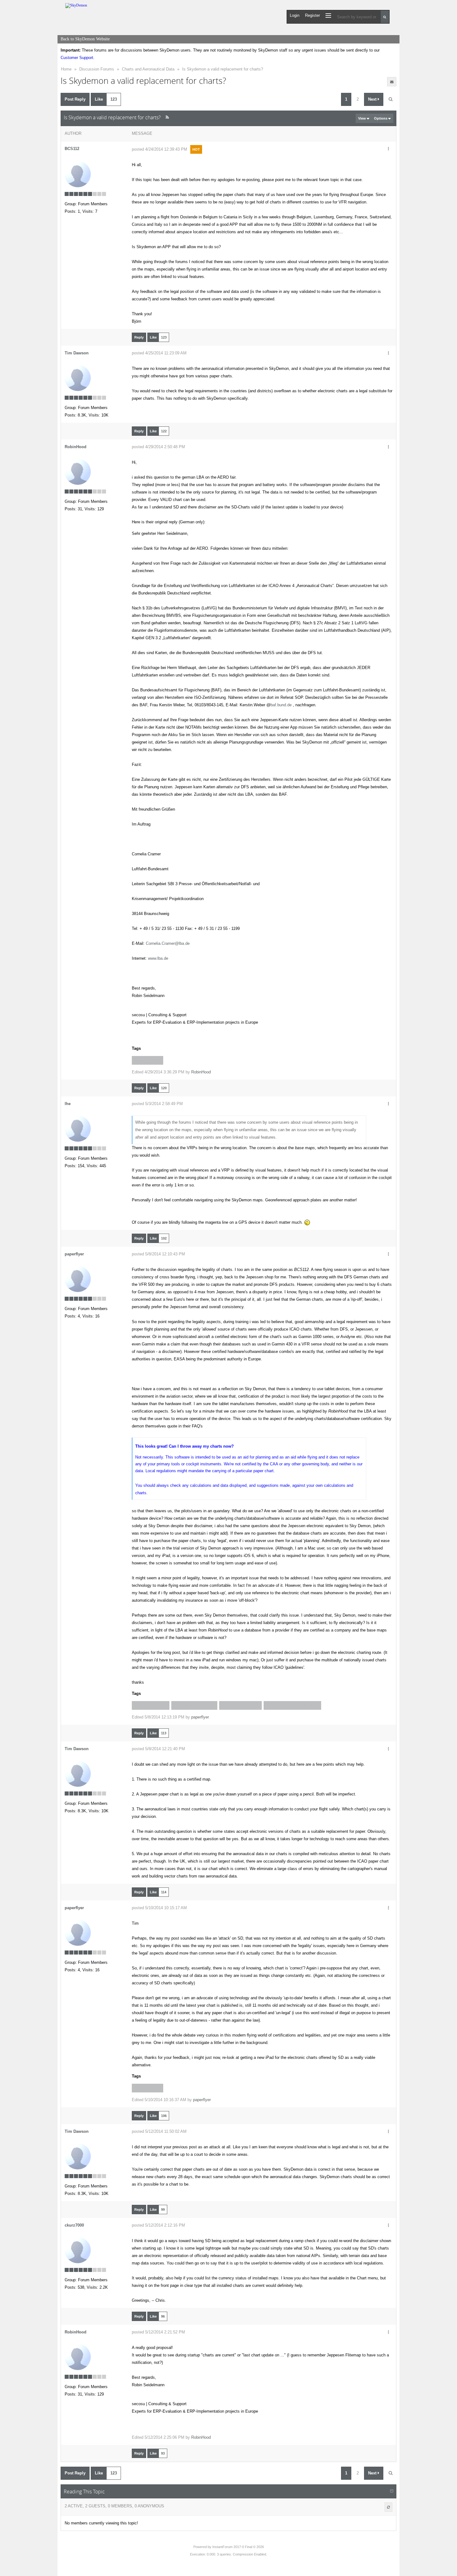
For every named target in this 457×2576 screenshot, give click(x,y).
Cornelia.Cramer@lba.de (168, 943)
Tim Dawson (77, 353)
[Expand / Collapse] (392, 2491)
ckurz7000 (74, 2225)
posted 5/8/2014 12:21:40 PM (158, 1749)
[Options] (388, 149)
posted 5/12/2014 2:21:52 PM (158, 2332)
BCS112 (72, 149)
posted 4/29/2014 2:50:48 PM (158, 447)
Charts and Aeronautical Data (148, 69)
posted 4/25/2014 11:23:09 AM (159, 353)
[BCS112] (78, 174)
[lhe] (78, 1128)
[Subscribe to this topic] (392, 82)
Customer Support (77, 58)
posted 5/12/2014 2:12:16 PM (158, 2225)
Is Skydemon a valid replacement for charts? (223, 69)
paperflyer (74, 1254)
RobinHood (76, 447)
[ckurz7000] (78, 2250)
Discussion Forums (97, 69)
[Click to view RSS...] (167, 117)
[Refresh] (388, 2507)
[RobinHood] (78, 472)
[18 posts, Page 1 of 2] (390, 99)
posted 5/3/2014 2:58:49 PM (157, 1104)
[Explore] (328, 15)
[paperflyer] (78, 1279)
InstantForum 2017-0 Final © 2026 (238, 2547)
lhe (68, 1104)
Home (66, 69)
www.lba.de (158, 958)
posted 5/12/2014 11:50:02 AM (159, 2131)
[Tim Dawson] (78, 378)
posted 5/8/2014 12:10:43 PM (158, 1254)
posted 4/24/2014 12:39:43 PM (159, 149)
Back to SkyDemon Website (85, 39)
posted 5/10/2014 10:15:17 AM (159, 1908)
